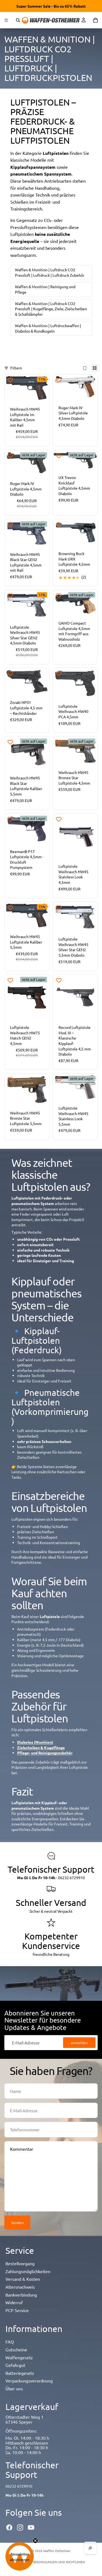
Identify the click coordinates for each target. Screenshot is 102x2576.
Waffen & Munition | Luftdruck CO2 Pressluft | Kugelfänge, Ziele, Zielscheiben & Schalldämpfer (51, 309)
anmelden (79, 2042)
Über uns (14, 2388)
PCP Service (17, 2310)
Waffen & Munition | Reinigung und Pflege (45, 289)
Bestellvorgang (20, 2263)
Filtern (16, 368)
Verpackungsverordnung (29, 2381)
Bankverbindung (21, 2295)
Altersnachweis (20, 2287)
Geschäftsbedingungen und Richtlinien (51, 2562)
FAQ (10, 2342)
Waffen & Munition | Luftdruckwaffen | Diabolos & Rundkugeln (48, 328)
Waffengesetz (19, 2357)
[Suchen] (18, 20)
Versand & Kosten (23, 2279)
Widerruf (14, 2302)
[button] (20, 2556)
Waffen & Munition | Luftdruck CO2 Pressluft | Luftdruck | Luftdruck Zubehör (50, 272)
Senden (17, 2222)
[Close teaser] (35, 2541)
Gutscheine (16, 2349)
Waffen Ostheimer (57, 2551)
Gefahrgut (15, 2365)
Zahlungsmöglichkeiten (28, 2271)
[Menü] (6, 20)
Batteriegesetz (20, 2373)
